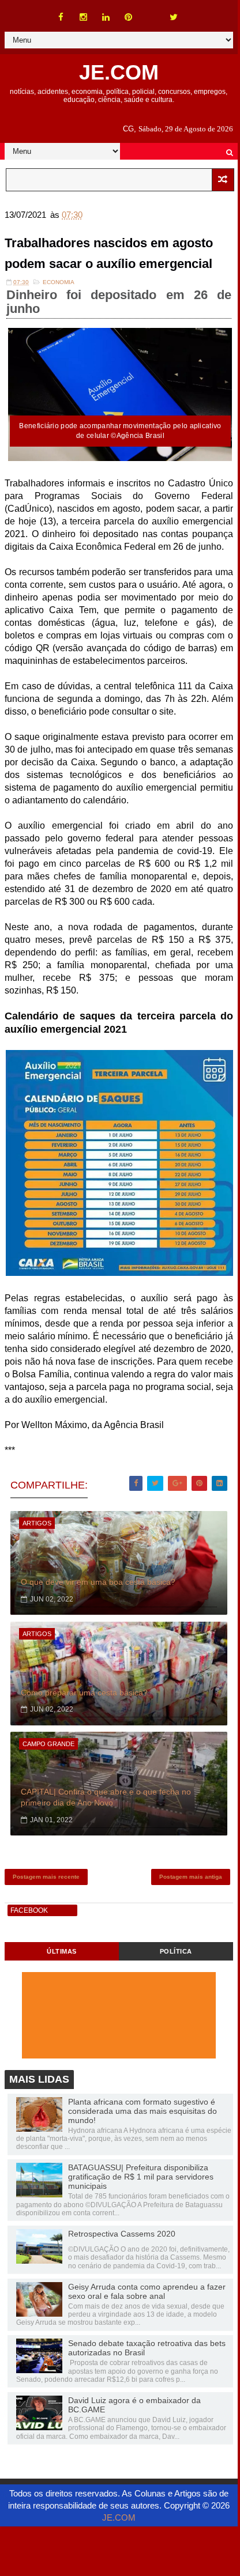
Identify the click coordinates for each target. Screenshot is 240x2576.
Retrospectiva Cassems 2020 (122, 2234)
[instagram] (84, 17)
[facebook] (61, 17)
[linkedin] (106, 17)
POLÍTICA (176, 1951)
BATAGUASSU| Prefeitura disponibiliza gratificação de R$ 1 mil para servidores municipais (141, 2177)
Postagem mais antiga (191, 1877)
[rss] (151, 12)
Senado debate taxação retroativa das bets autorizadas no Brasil (147, 2348)
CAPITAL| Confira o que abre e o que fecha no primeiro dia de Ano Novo (106, 1797)
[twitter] (174, 17)
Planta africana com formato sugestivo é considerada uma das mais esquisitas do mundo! (142, 2111)
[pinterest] (129, 17)
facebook (29, 1910)
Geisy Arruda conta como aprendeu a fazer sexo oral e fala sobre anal (147, 2291)
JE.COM (119, 72)
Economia (59, 282)
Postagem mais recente (46, 1877)
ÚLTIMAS (62, 1951)
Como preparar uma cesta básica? (84, 1693)
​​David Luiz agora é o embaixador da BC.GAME (134, 2405)
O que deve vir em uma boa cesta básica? (98, 1582)
